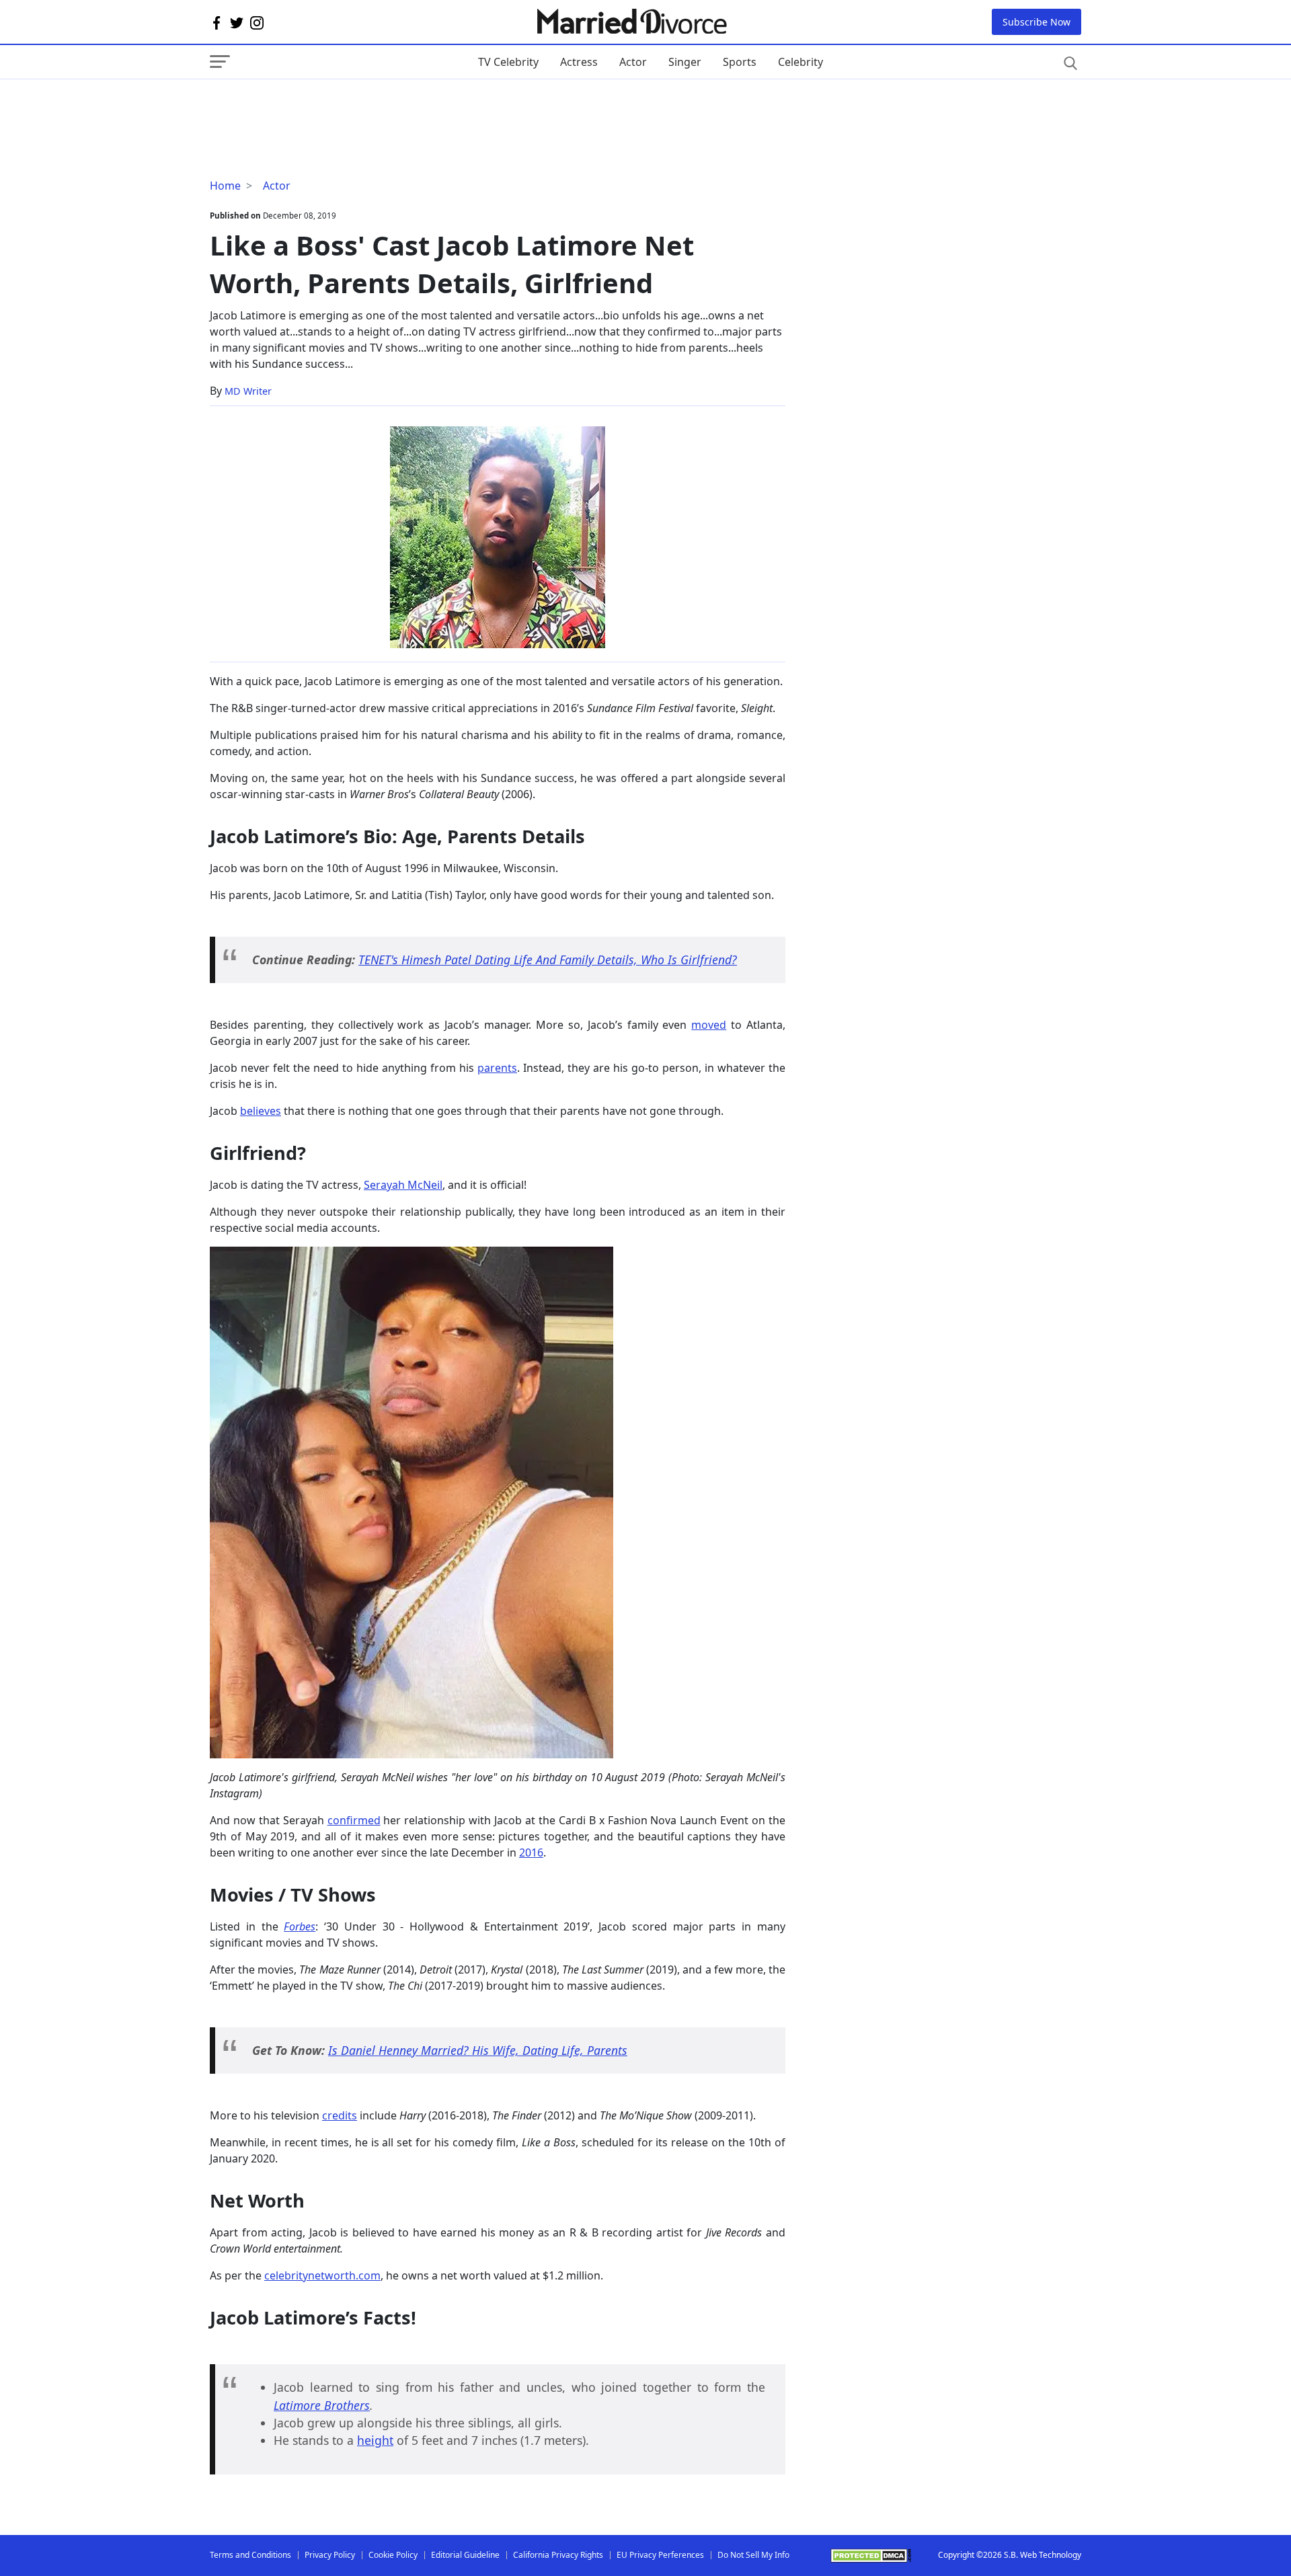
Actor (633, 62)
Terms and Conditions (250, 2555)
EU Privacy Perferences (660, 2555)
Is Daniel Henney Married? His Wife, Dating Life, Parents (478, 2050)
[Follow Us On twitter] (237, 22)
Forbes (300, 1926)
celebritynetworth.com (322, 2275)
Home (225, 186)
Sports (740, 62)
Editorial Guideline (465, 2555)
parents (497, 1068)
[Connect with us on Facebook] (217, 22)
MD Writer (248, 391)
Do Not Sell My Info (753, 2555)
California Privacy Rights (558, 2555)
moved (709, 1025)
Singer (685, 62)
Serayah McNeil (403, 1185)
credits (340, 2115)
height (375, 2440)
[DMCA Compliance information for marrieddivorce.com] (871, 2555)
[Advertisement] (317, 106)
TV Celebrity (508, 62)
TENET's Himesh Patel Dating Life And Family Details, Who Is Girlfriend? (548, 960)
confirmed (354, 1820)
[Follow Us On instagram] (257, 22)
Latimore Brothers (322, 2405)
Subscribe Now (1036, 22)
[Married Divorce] (631, 22)
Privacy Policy (330, 2555)
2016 (531, 1852)
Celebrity (800, 62)
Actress (579, 62)
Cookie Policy (393, 2555)
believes (261, 1111)
